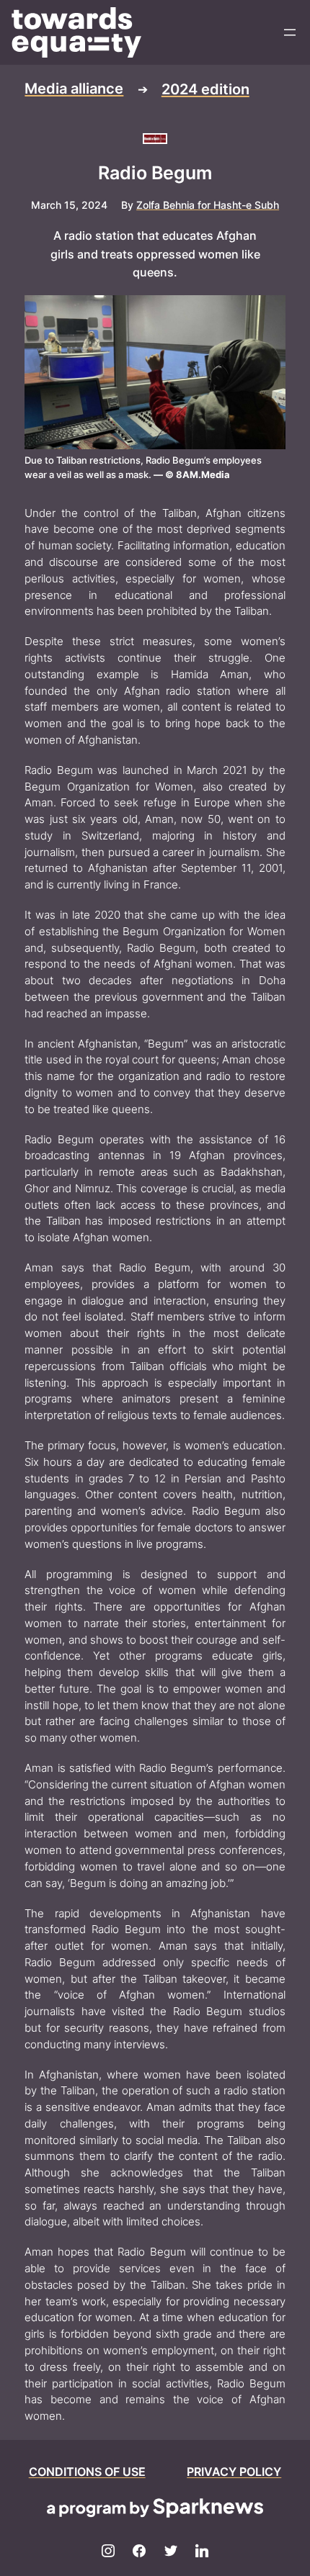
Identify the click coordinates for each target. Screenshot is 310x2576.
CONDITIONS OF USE (87, 2472)
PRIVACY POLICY (234, 2472)
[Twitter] (171, 2552)
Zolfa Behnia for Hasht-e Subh (208, 205)
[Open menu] (290, 32)
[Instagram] (108, 2552)
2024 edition (205, 89)
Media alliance (74, 89)
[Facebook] (139, 2552)
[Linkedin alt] (203, 2552)
